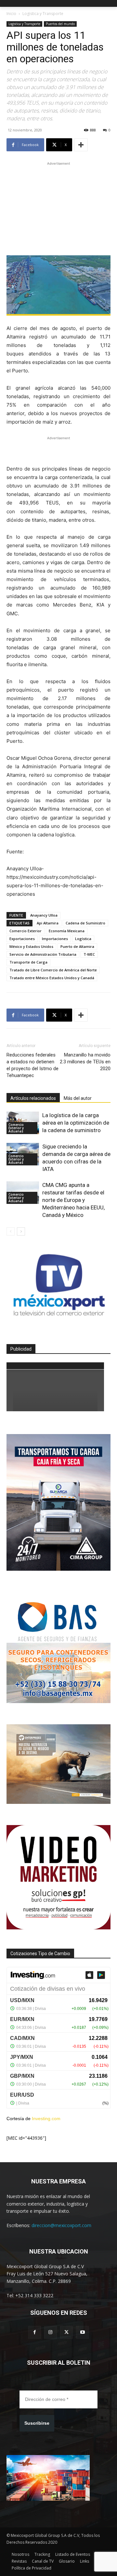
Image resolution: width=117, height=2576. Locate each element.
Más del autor (78, 1098)
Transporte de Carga (28, 962)
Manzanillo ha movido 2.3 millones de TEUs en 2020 (85, 1062)
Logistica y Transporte (43, 14)
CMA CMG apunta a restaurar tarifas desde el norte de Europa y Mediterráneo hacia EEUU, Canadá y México (73, 1200)
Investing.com (46, 2119)
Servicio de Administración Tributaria (43, 954)
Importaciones (55, 939)
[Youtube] (82, 2332)
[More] (81, 145)
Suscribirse (37, 2423)
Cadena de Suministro (85, 923)
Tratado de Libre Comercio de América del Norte (53, 970)
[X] (66, 2332)
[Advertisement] (58, 208)
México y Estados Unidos (31, 946)
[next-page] (21, 1231)
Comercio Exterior (26, 931)
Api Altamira (48, 923)
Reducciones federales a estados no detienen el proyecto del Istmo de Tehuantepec (32, 1065)
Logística (83, 939)
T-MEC (89, 954)
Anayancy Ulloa (44, 915)
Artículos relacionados (33, 1098)
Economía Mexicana (67, 931)
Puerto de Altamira (77, 946)
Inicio (11, 14)
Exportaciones (22, 939)
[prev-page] (11, 1231)
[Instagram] (51, 2332)
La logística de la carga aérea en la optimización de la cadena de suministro (76, 1123)
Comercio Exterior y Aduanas (16, 1128)
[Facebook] (35, 2332)
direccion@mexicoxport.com (61, 2225)
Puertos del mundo (60, 24)
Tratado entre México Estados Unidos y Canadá (52, 978)
